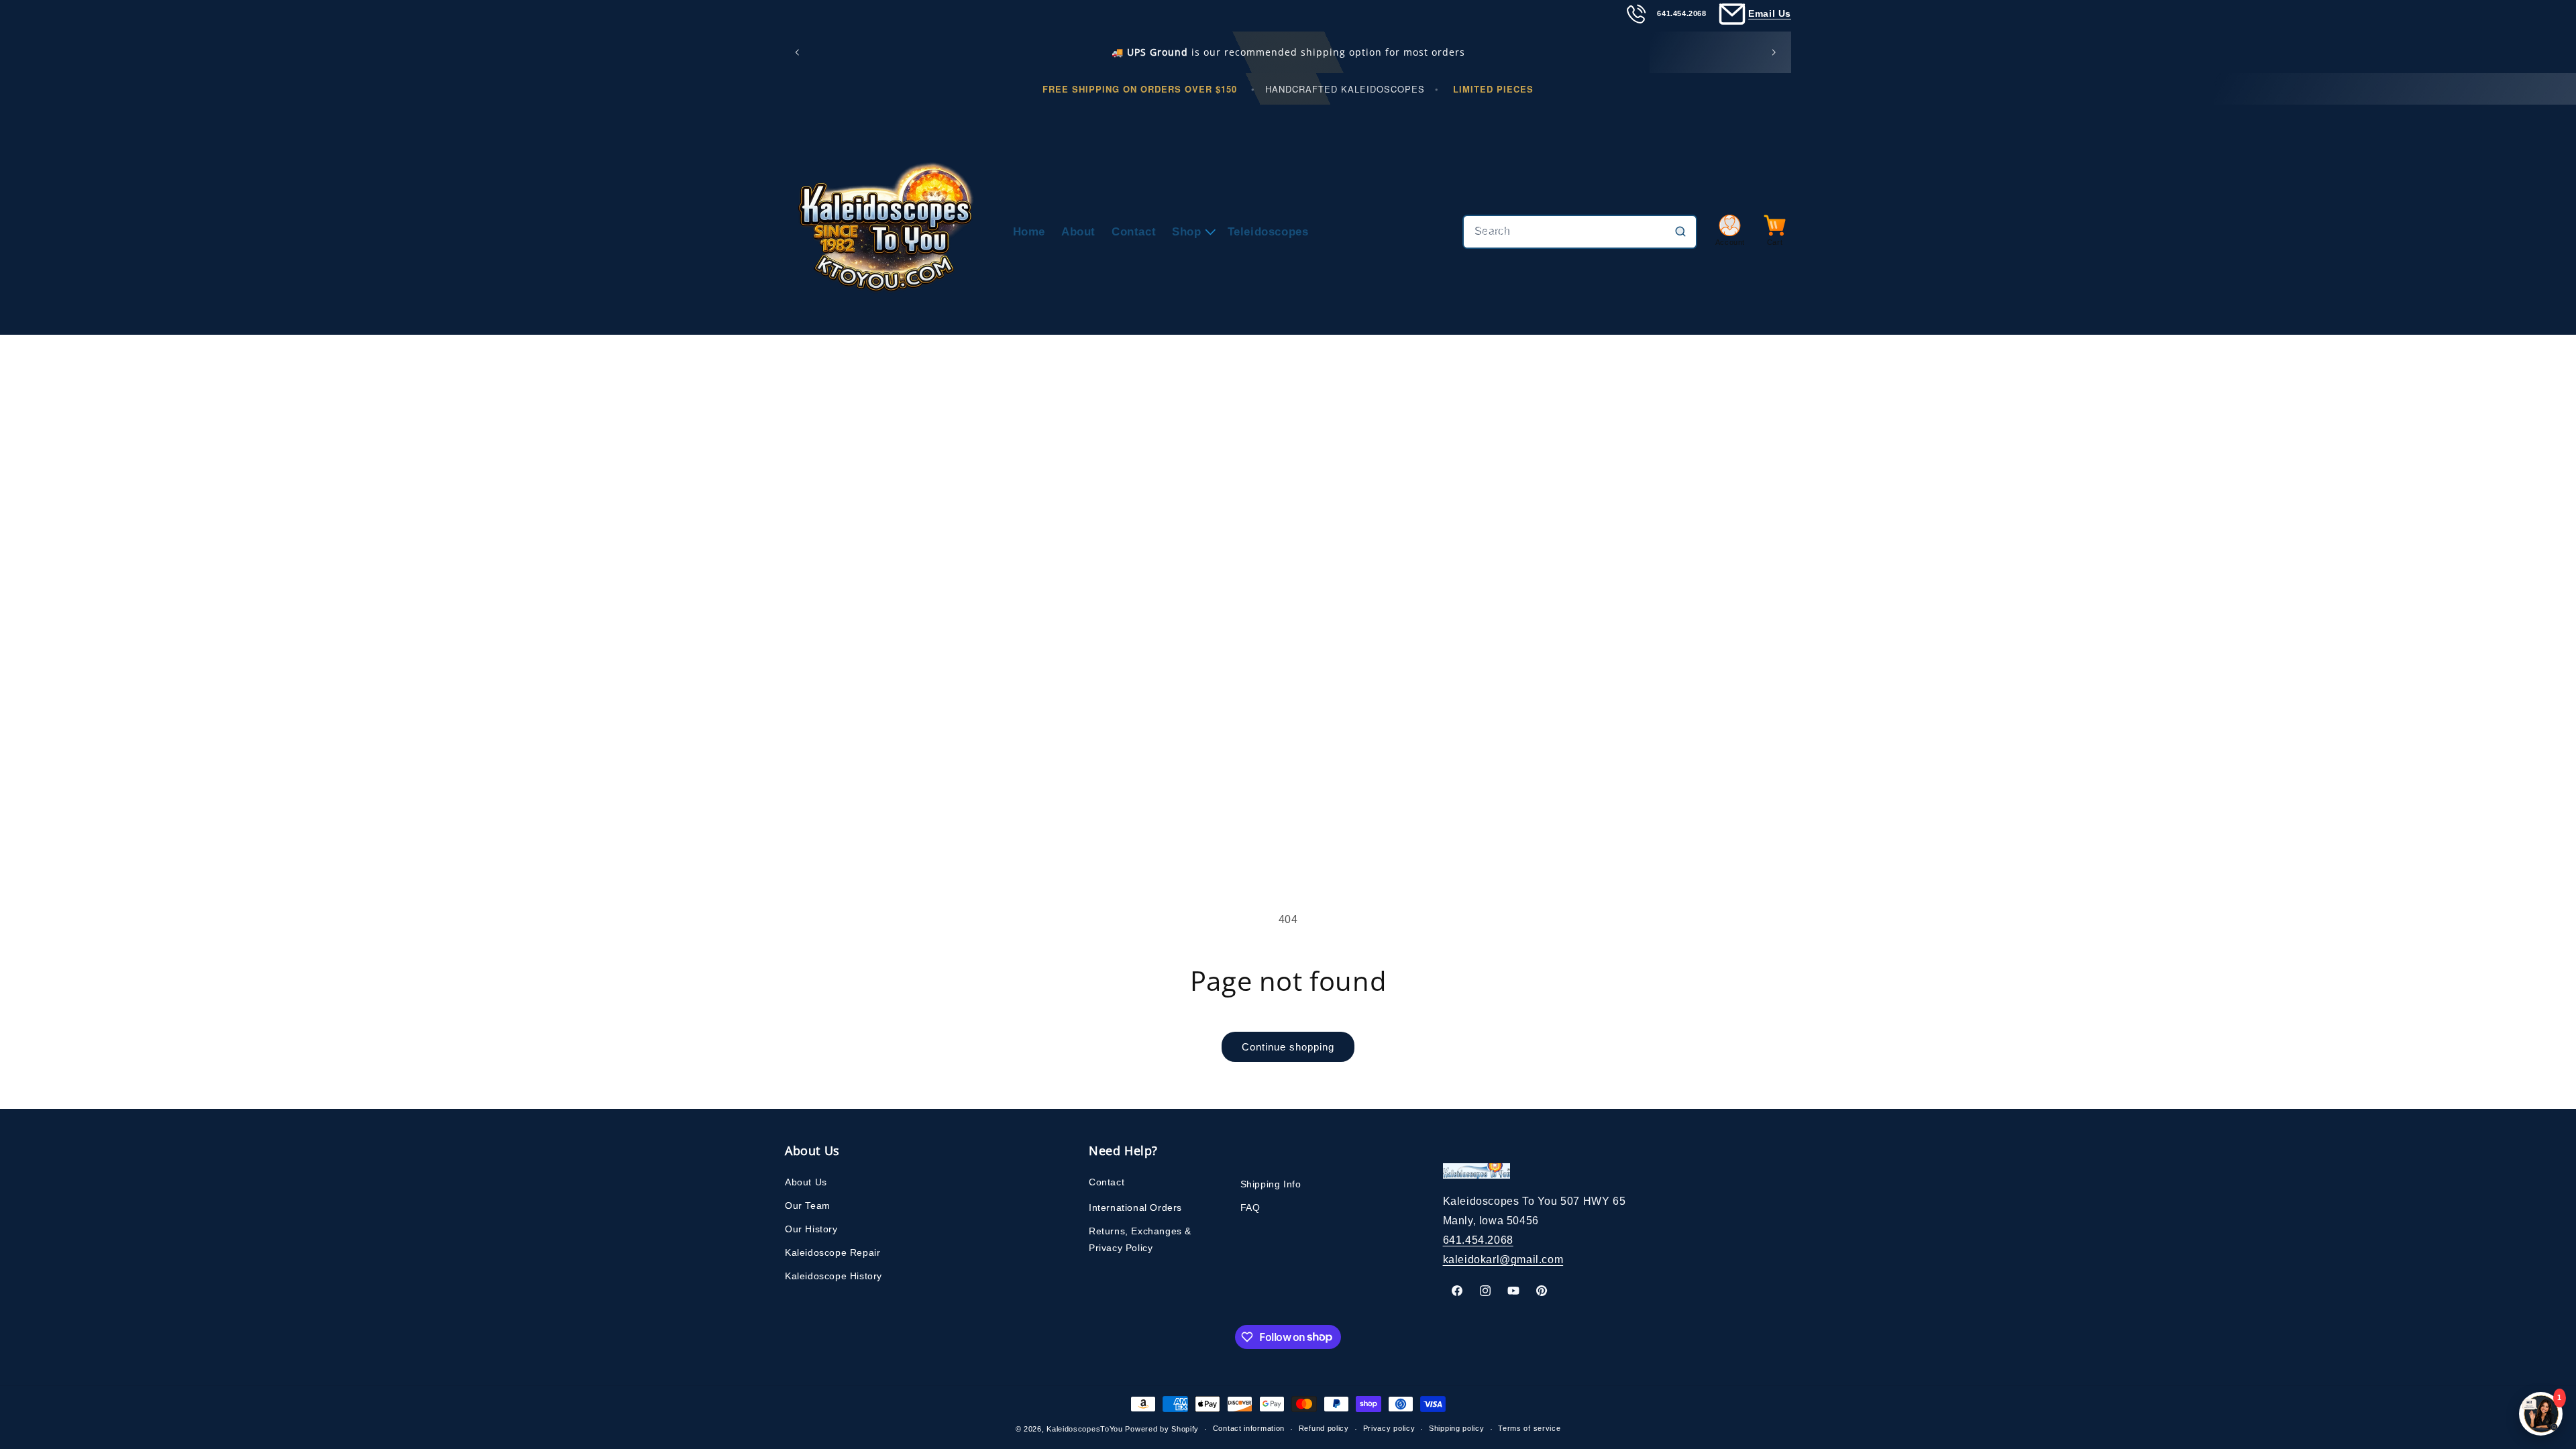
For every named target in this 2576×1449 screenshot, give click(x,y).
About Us (806, 1182)
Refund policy (1324, 1428)
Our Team (808, 1205)
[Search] (1680, 231)
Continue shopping (1288, 1047)
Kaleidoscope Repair (833, 1252)
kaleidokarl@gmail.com (1503, 1259)
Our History (811, 1229)
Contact (1107, 1182)
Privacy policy (1389, 1428)
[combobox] (1580, 232)
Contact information (1249, 1428)
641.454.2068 (1478, 1240)
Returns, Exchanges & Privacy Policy (1140, 1239)
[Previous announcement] (800, 52)
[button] (1191, 232)
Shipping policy (1457, 1428)
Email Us (1770, 13)
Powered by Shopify (1162, 1429)
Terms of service (1529, 1428)
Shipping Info (1271, 1184)
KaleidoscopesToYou (1085, 1429)
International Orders (1135, 1207)
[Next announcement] (1776, 52)
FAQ (1250, 1207)
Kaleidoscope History (834, 1276)
